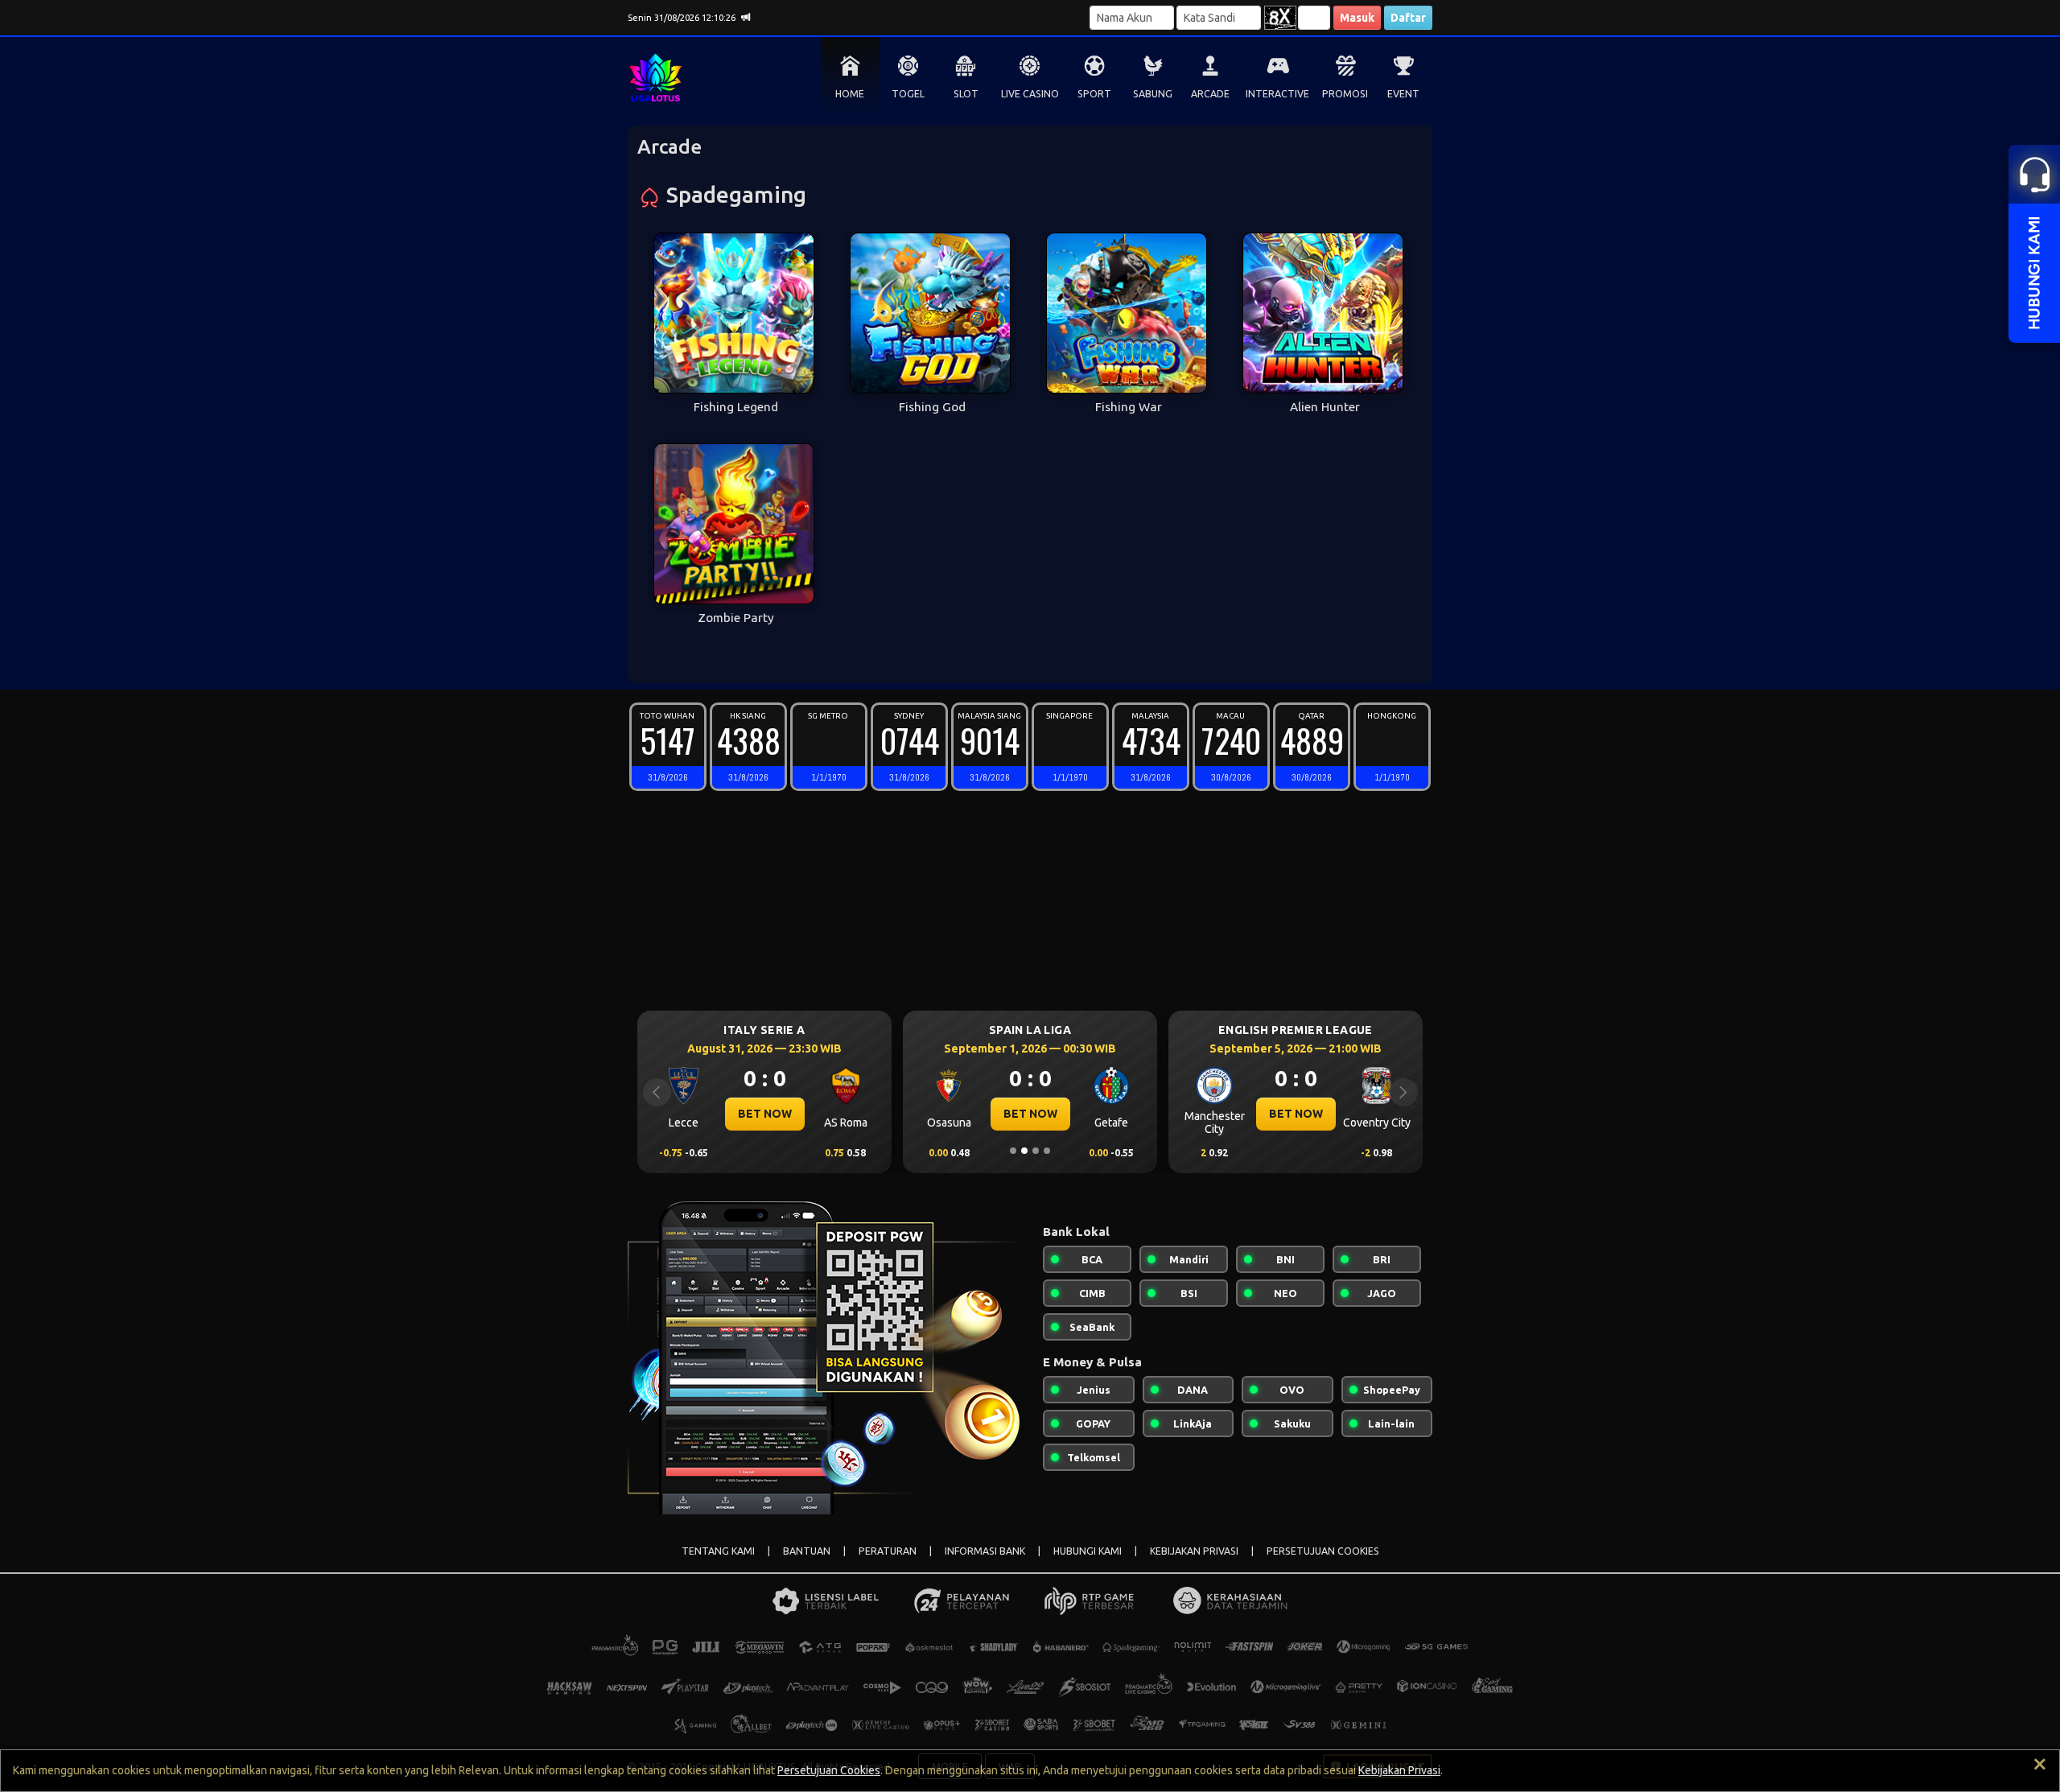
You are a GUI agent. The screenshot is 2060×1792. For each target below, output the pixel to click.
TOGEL (908, 94)
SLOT (966, 94)
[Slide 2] (1024, 1151)
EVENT (1403, 94)
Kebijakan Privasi (1399, 1770)
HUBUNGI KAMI (1088, 1551)
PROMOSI (1345, 94)
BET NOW (765, 1114)
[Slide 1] (1013, 1151)
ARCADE (1210, 94)
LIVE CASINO (1030, 94)
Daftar (1408, 18)
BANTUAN (807, 1551)
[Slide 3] (1036, 1151)
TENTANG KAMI (718, 1551)
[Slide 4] (1047, 1151)
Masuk (1357, 18)
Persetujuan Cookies (829, 1770)
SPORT (1094, 94)
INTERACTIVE (1277, 94)
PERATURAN (888, 1551)
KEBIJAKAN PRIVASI (1194, 1551)
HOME (850, 94)
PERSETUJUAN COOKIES (1323, 1551)
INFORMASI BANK (985, 1551)
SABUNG (1153, 94)
